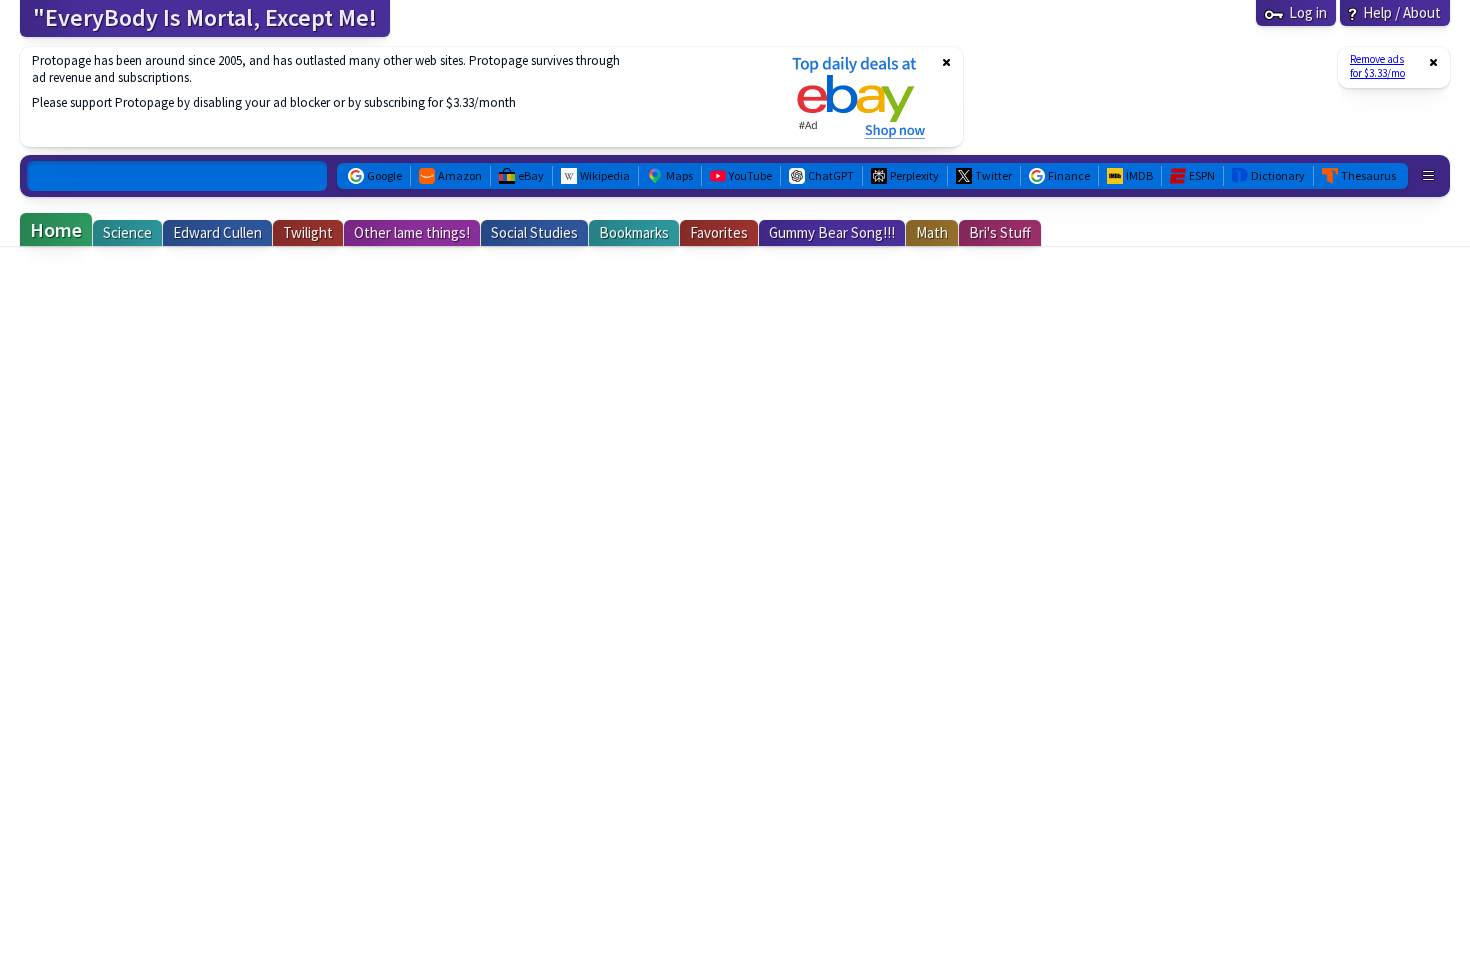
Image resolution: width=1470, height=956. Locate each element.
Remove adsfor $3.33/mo (1377, 66)
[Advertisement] (393, 97)
